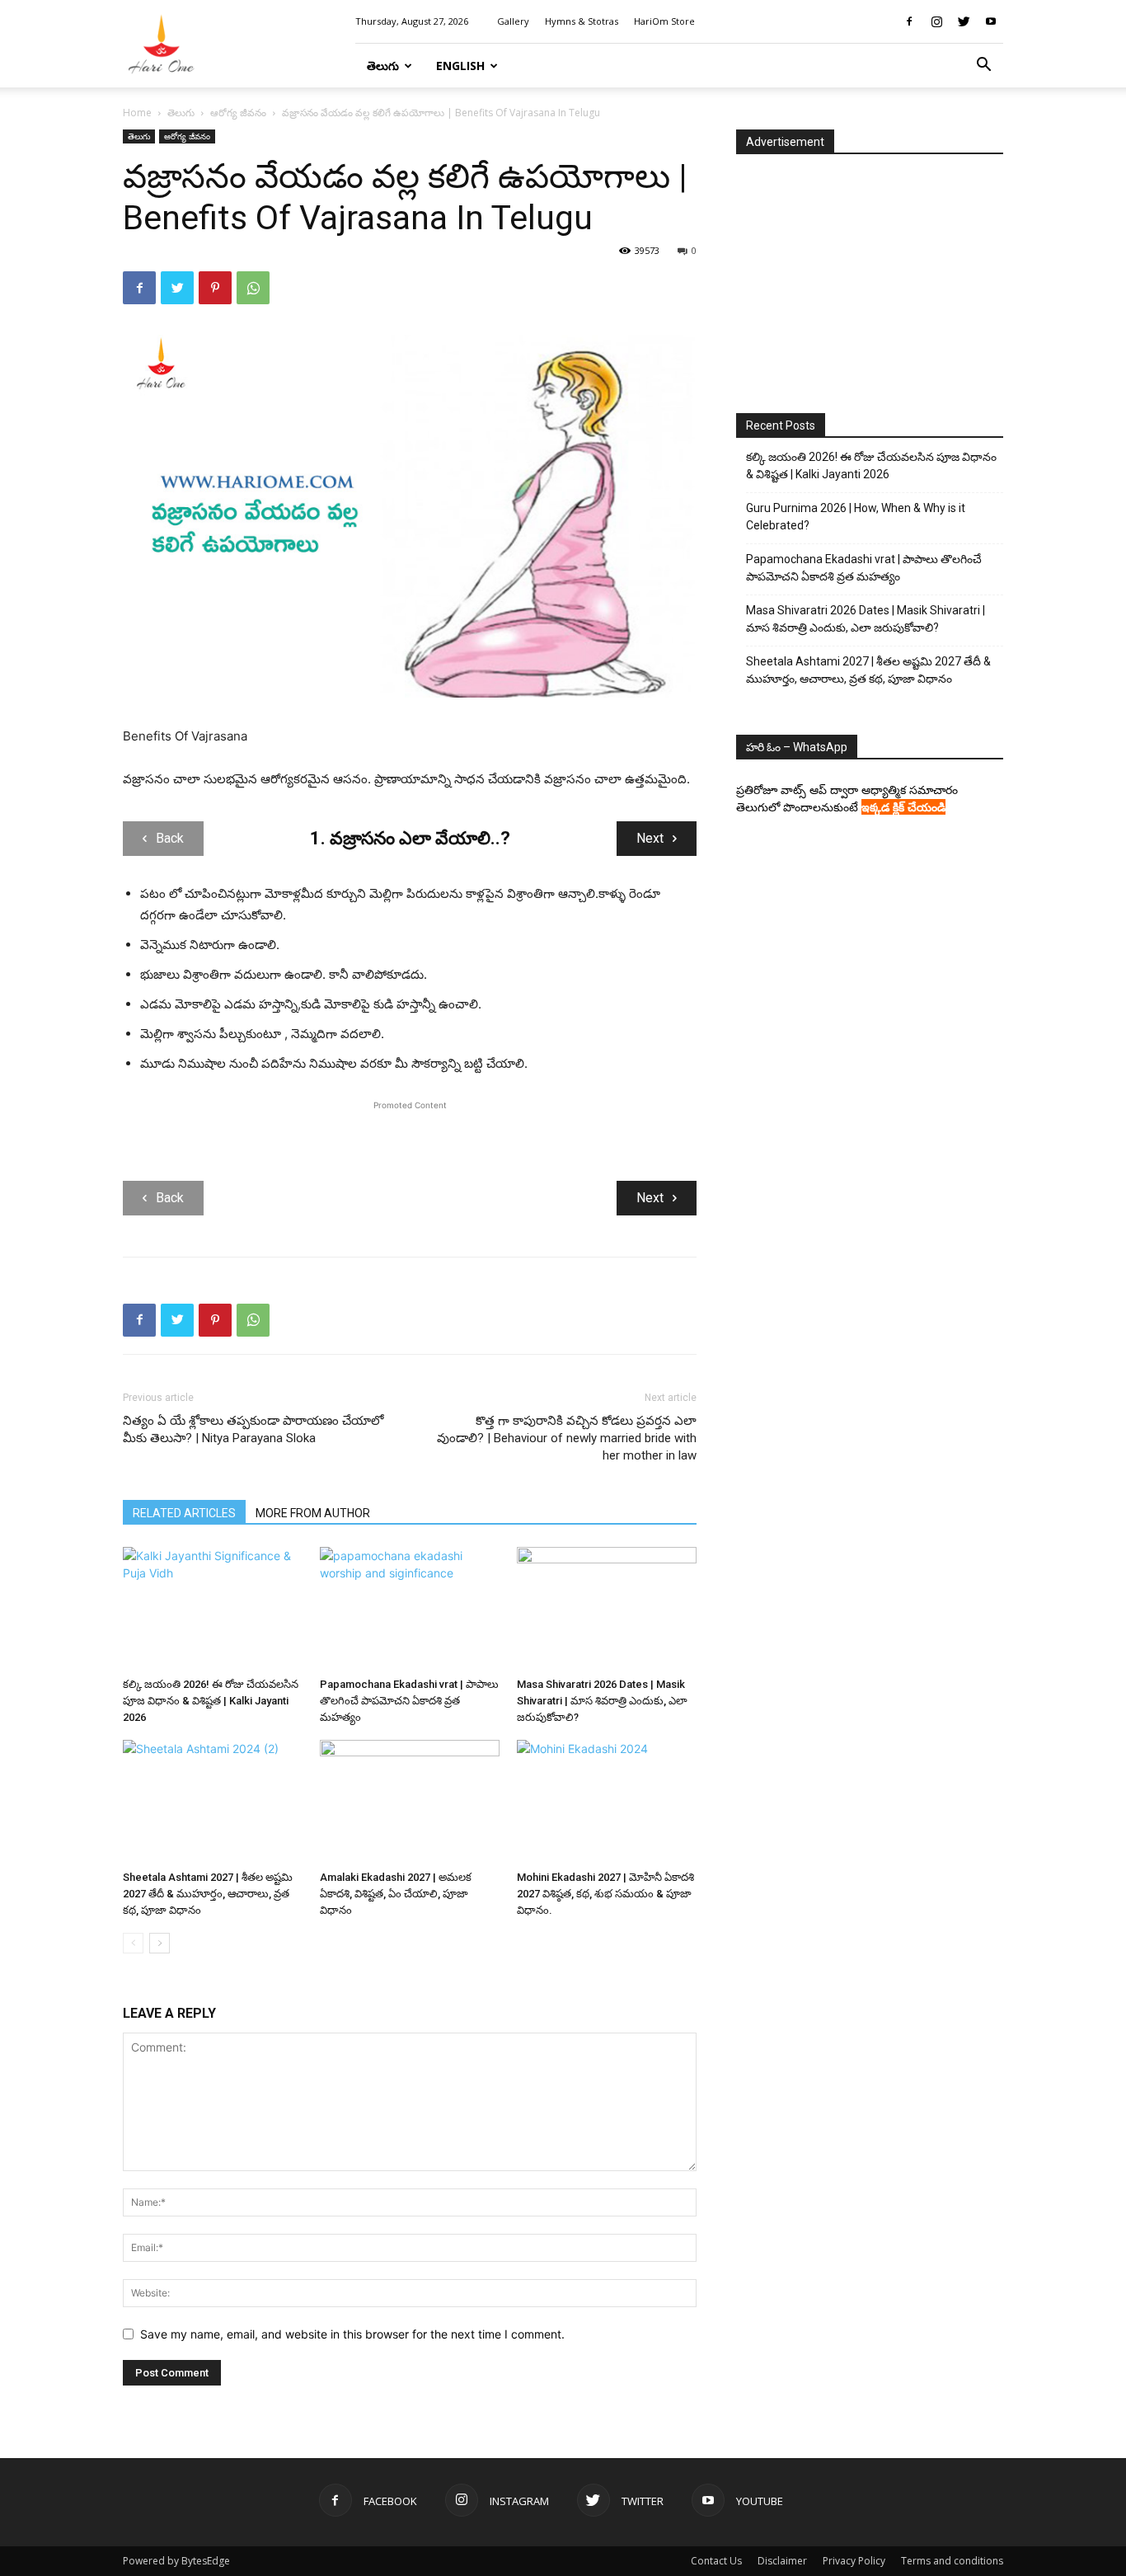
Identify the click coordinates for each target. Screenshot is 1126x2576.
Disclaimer (782, 2561)
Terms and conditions (952, 2561)
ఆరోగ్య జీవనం (238, 113)
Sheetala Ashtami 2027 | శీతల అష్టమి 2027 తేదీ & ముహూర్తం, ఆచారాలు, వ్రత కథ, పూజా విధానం (208, 1894)
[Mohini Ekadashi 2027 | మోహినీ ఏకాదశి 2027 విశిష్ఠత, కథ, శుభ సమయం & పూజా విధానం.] (607, 1802)
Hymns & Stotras (582, 21)
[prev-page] (133, 1943)
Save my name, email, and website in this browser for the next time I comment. (352, 2334)
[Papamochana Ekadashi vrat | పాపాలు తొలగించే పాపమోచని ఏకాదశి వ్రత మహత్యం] (410, 1609)
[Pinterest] (215, 288)
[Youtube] (991, 21)
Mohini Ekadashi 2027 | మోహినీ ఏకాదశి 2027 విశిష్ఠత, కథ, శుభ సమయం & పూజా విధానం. (605, 1894)
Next (650, 838)
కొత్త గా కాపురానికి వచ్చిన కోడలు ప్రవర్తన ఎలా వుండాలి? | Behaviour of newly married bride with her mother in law (567, 1438)
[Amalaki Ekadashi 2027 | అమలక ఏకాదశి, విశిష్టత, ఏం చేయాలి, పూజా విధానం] (410, 1802)
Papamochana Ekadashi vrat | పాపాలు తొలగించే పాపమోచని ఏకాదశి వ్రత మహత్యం (409, 1701)
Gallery (513, 21)
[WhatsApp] (253, 288)
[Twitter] (964, 21)
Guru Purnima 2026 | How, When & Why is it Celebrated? (856, 517)
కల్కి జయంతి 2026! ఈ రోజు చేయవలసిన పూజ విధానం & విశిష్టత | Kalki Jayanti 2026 (211, 1701)
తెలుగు (383, 66)
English (460, 66)
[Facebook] (909, 21)
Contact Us (716, 2561)
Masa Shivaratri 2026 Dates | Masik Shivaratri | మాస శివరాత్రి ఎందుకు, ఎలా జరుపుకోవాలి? (602, 1701)
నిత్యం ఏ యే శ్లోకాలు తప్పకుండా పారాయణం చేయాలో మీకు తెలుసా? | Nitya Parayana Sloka (253, 1429)
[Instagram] (936, 21)
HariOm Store (664, 21)
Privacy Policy (854, 2561)
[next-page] (160, 1943)
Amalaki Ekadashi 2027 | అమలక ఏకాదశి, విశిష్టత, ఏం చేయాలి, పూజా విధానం (396, 1894)
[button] (983, 66)
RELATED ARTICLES (184, 1513)
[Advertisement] (410, 1139)
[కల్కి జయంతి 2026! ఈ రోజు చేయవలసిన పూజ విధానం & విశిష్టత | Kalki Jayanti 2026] (213, 1609)
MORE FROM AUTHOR (313, 1513)
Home (137, 113)
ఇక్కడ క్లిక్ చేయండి (903, 807)
